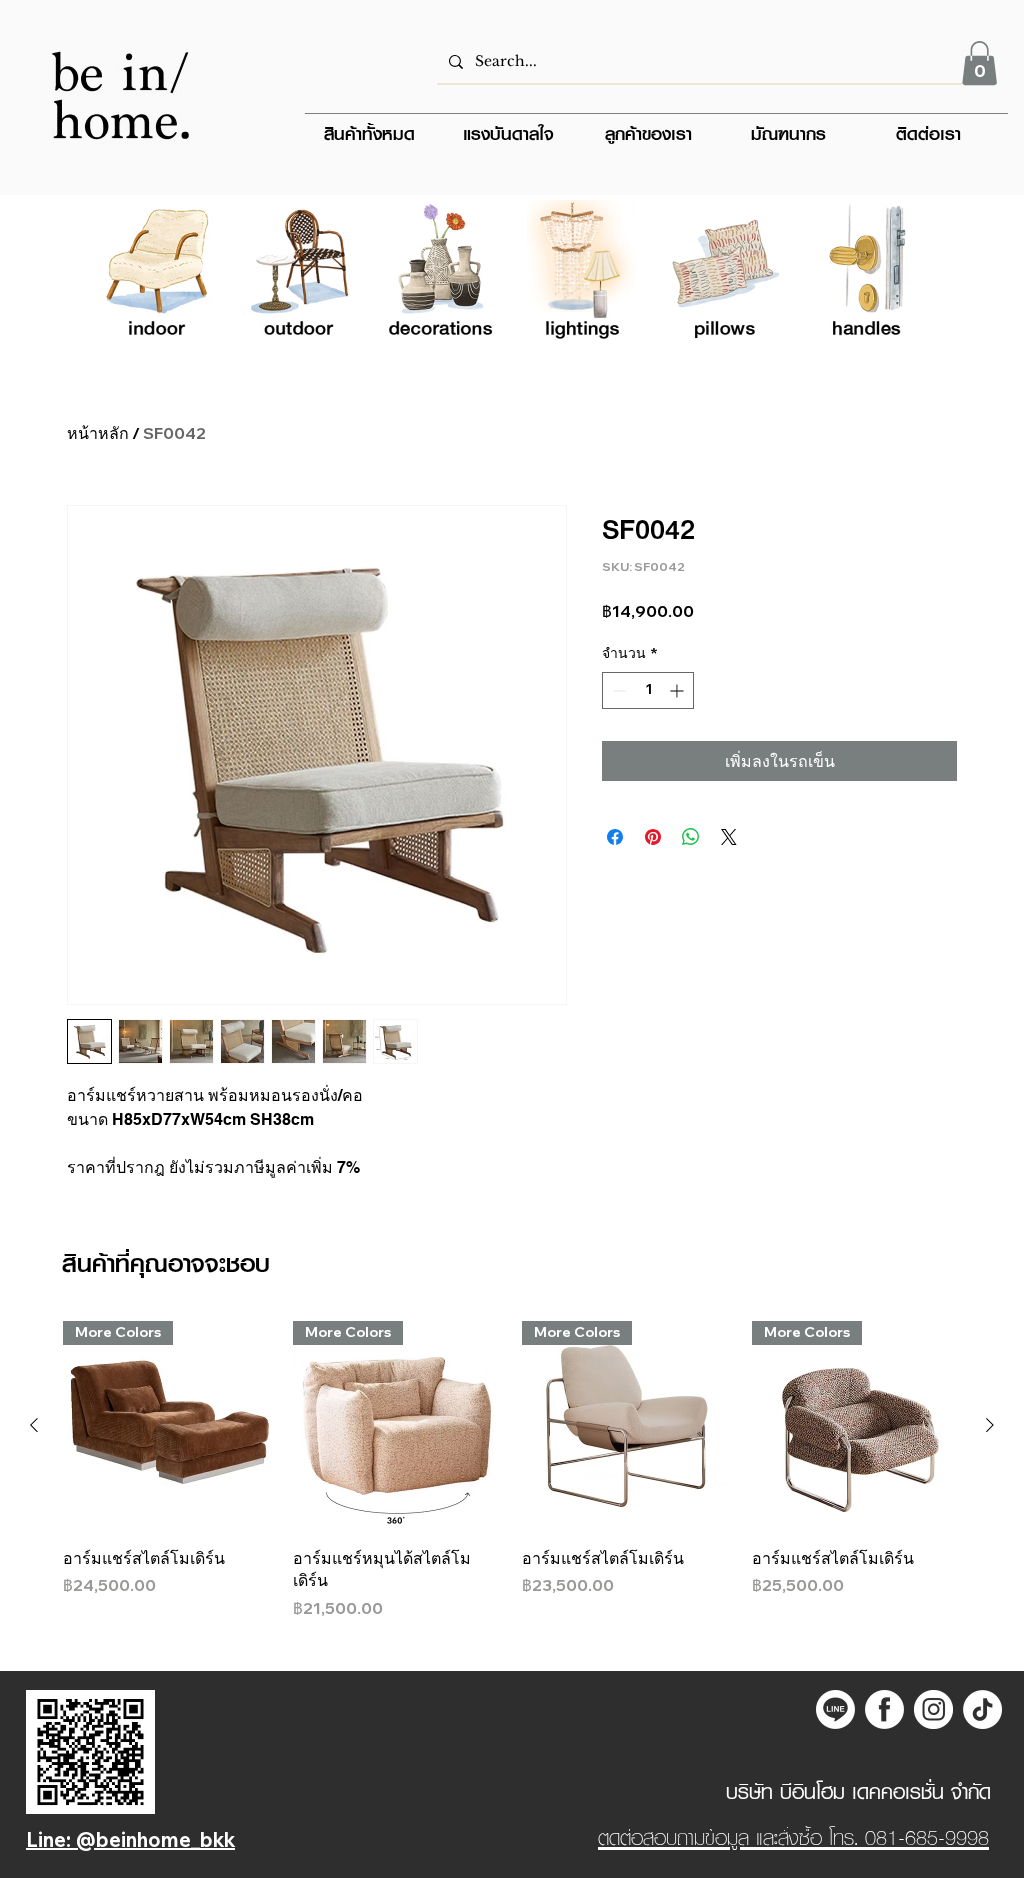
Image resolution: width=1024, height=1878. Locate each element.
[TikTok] (982, 1709)
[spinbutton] (648, 690)
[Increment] (678, 690)
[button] (979, 63)
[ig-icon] (933, 1709)
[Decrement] (617, 690)
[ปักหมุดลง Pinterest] (653, 837)
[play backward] (126, 274)
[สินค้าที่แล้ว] (34, 1425)
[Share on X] (729, 837)
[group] (512, 1470)
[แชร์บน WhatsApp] (691, 837)
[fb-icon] (884, 1709)
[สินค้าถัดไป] (990, 1425)
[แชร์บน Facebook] (615, 837)
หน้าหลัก (98, 433)
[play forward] (898, 274)
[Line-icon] (835, 1709)
